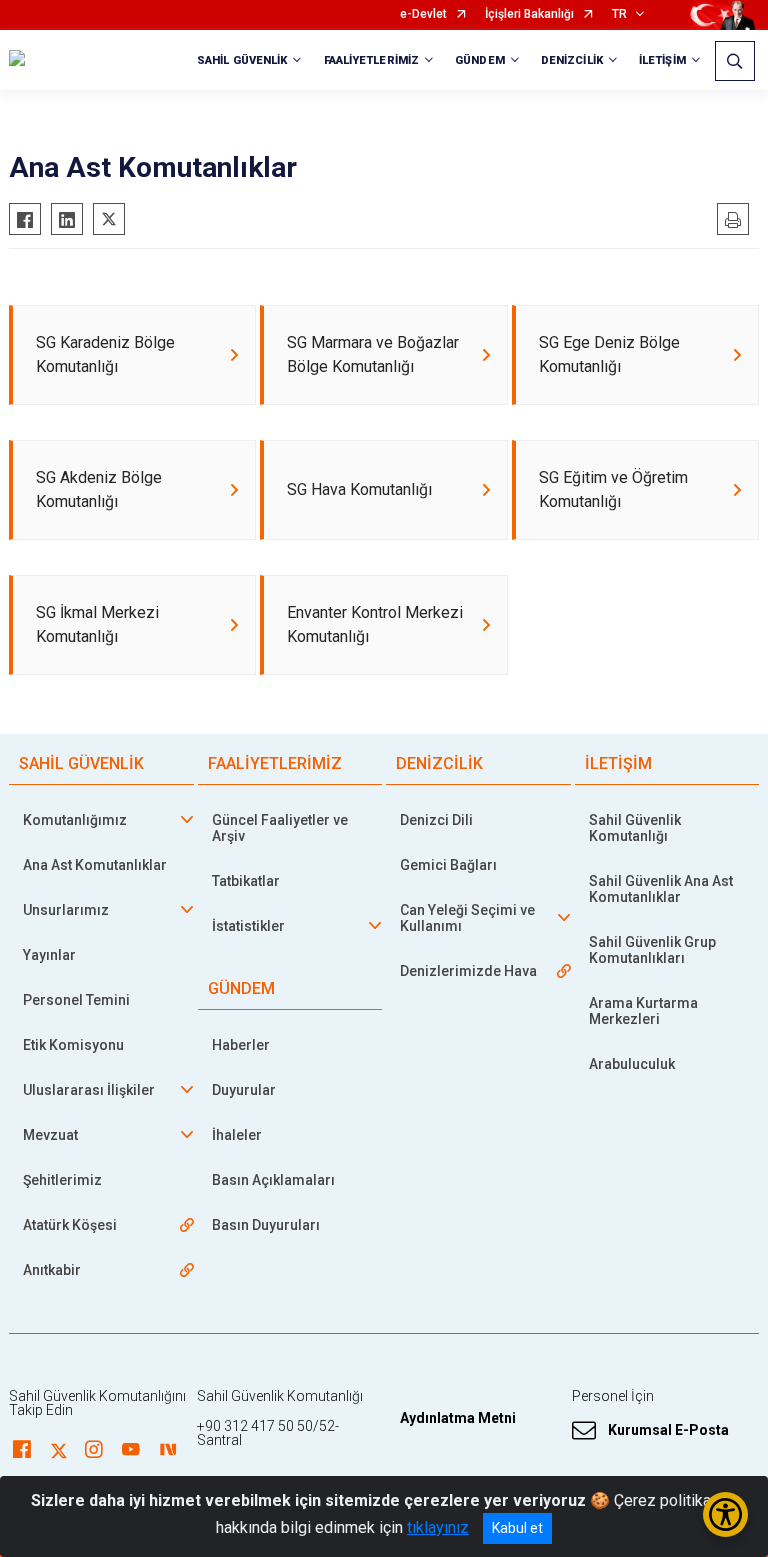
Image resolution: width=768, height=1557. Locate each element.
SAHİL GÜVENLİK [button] (242, 60)
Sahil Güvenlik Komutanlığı (635, 828)
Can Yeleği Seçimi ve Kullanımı (467, 918)
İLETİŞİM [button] (662, 60)
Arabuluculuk (632, 1064)
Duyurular (244, 1090)
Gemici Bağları (448, 865)
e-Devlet (423, 14)
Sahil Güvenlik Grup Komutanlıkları (652, 950)
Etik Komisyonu (73, 1045)
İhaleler (237, 1135)
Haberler (241, 1045)
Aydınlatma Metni (458, 1418)
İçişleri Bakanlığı (529, 14)
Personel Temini (76, 1000)
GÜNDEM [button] (480, 60)
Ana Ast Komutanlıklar (95, 865)
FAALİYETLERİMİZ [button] (372, 60)
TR (619, 14)
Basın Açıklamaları (273, 1180)
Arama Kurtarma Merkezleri (643, 1011)
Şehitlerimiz (62, 1180)
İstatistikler (248, 926)
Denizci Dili (436, 820)
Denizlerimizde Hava (468, 971)
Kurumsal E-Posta (668, 1430)
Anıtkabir (52, 1270)
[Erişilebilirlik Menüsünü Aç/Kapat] (725, 1514)
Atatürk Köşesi (70, 1225)
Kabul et (517, 1528)
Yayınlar (49, 955)
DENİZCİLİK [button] (572, 60)
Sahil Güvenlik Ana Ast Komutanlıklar (661, 889)
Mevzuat (50, 1135)
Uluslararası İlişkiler (89, 1090)
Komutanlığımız (75, 820)
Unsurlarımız (66, 910)
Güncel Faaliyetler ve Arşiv (280, 828)
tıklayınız (438, 1527)
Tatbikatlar (246, 881)
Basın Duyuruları (266, 1225)
